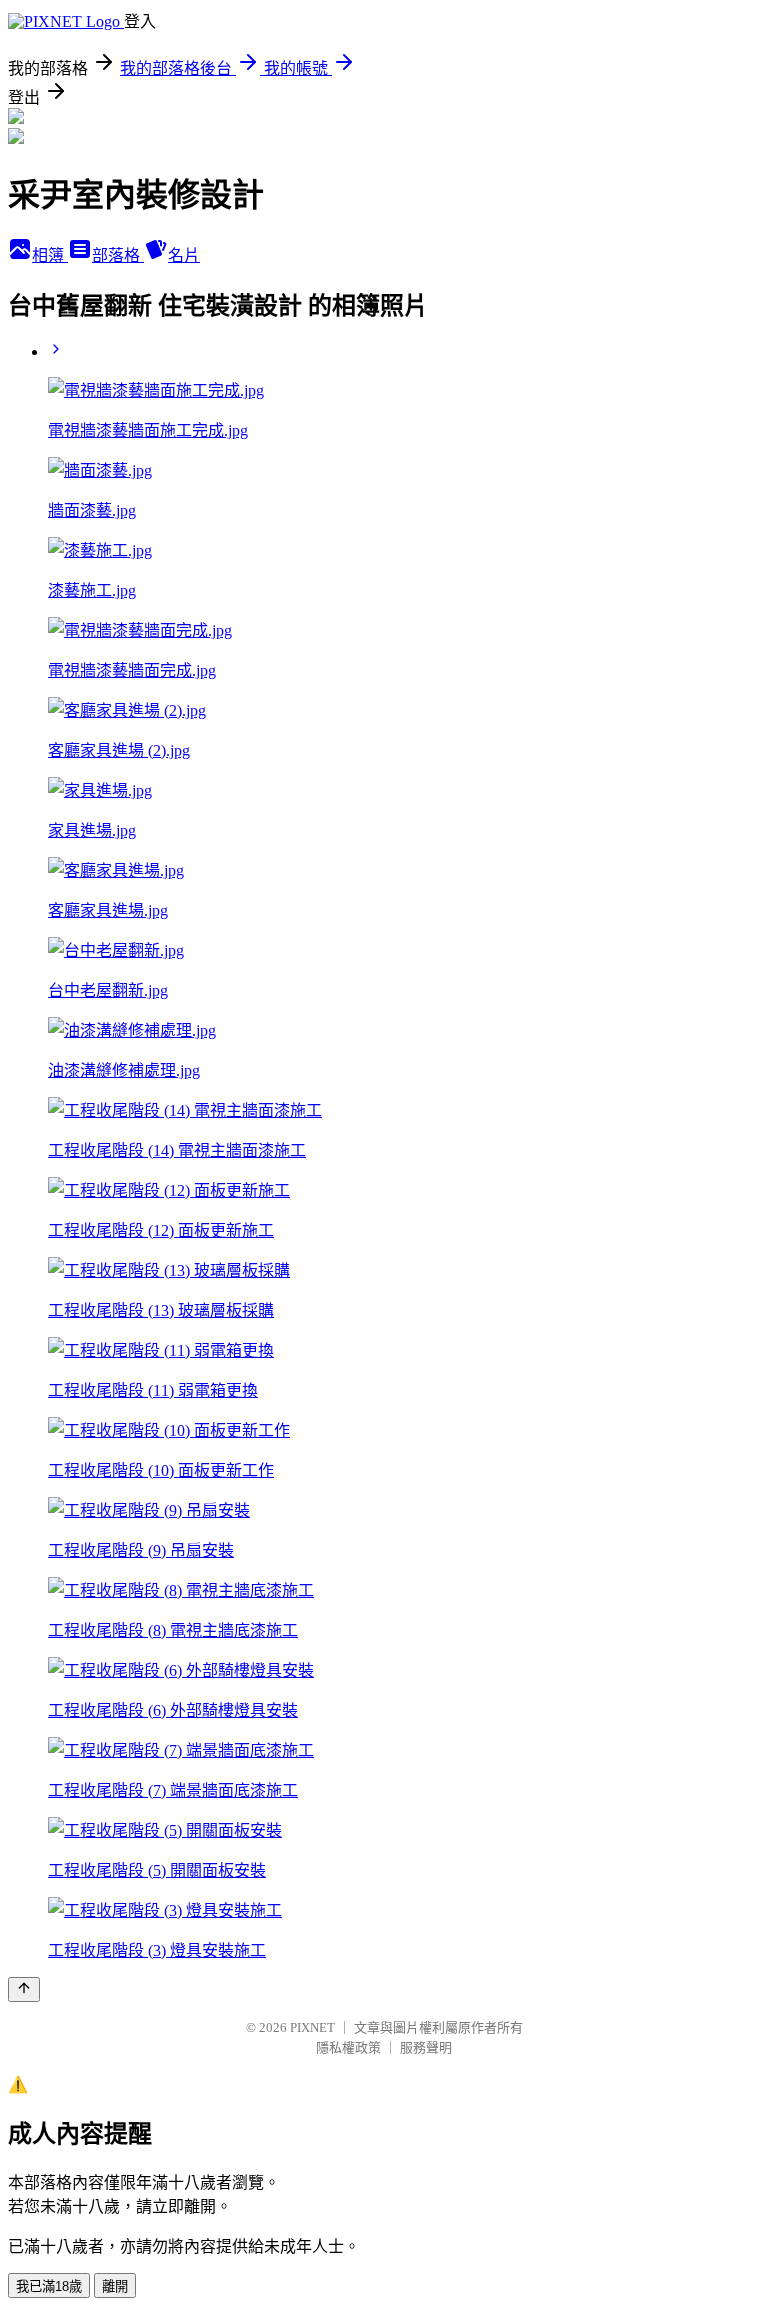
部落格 (118, 255)
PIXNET (312, 2027)
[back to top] (24, 1989)
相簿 (50, 255)
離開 (115, 2286)
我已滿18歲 (49, 2286)
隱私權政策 (348, 2047)
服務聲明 (426, 2047)
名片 (184, 255)
